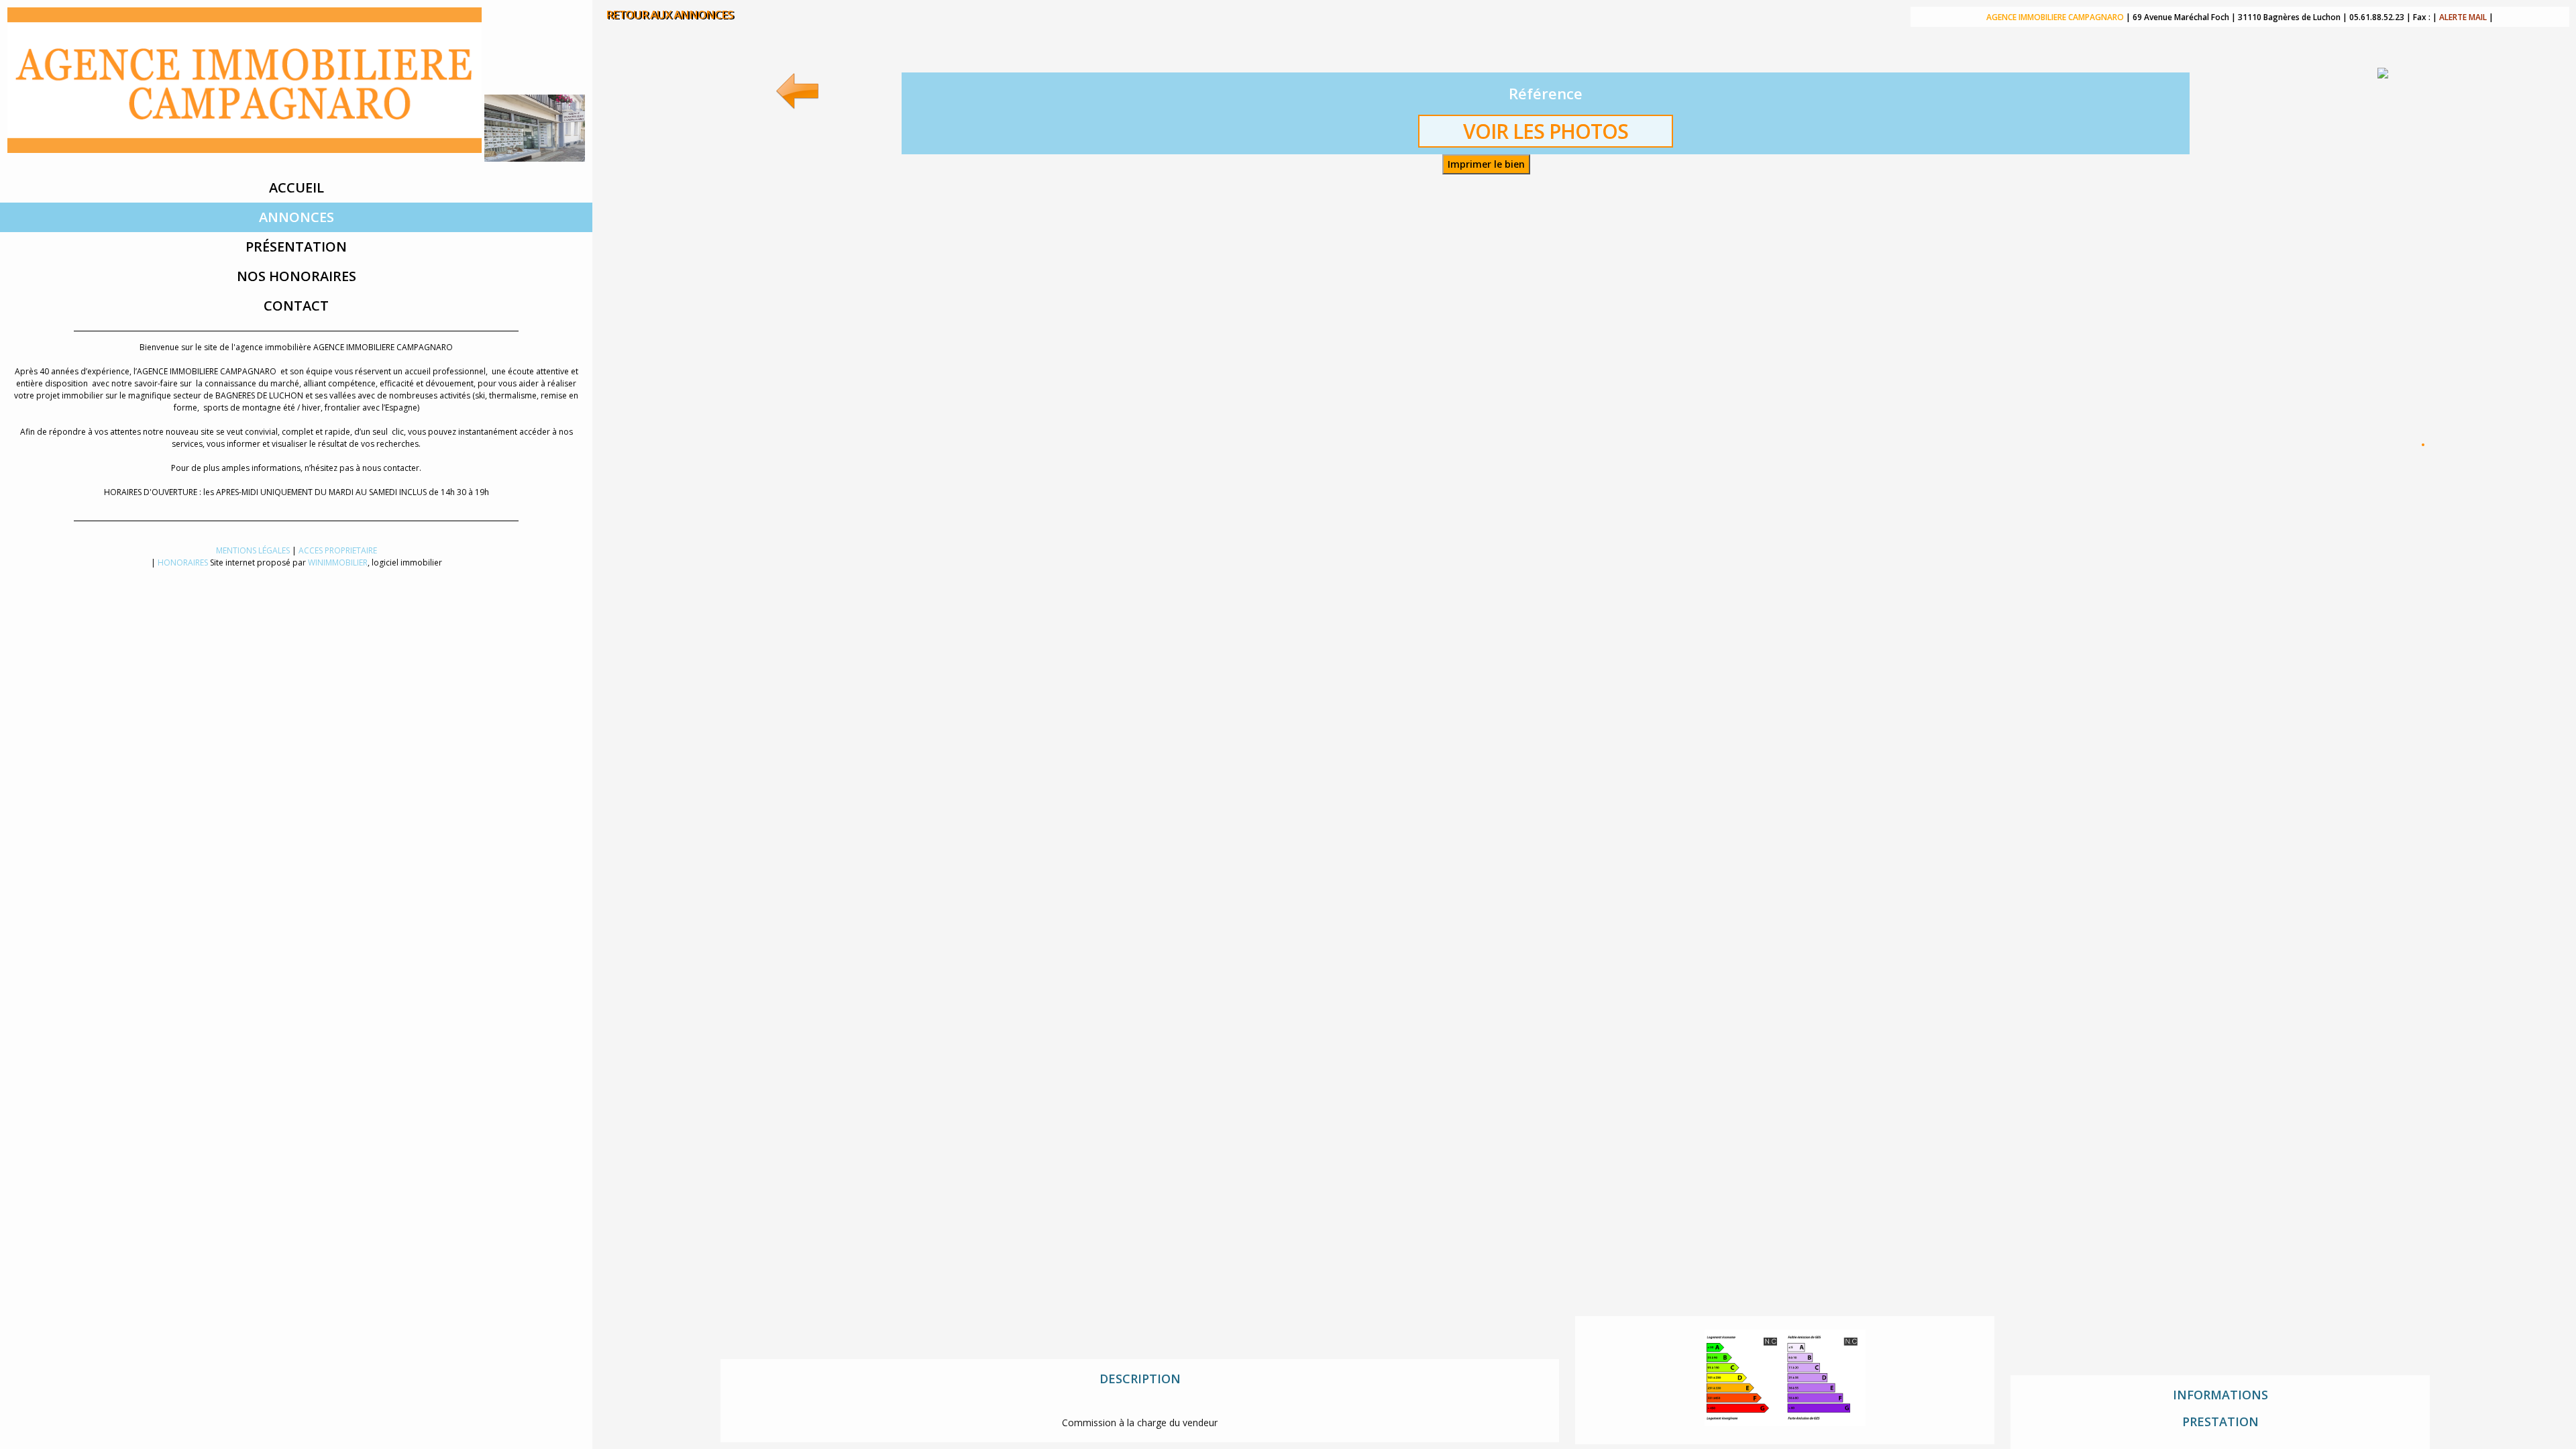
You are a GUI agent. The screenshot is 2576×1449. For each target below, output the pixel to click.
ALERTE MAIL (2463, 17)
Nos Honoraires (297, 276)
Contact (296, 306)
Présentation (296, 247)
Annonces (297, 217)
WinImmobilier (338, 562)
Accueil (297, 187)
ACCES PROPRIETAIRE (338, 550)
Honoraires (183, 562)
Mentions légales (253, 550)
